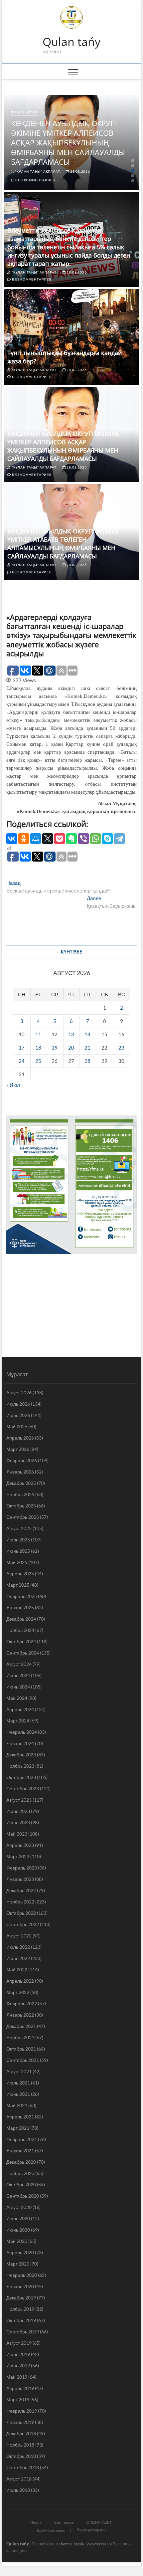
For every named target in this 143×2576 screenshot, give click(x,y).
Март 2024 (18, 1721)
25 (38, 1061)
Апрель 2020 (20, 2252)
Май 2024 (17, 1698)
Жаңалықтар (24, 112)
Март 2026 (18, 1449)
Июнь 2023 (18, 1822)
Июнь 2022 (18, 1958)
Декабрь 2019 (21, 2298)
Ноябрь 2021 (20, 2037)
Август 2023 (19, 1800)
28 (87, 1061)
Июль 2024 (18, 1675)
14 (87, 1034)
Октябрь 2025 (21, 1506)
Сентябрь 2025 (23, 1517)
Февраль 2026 (22, 1460)
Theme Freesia (71, 2544)
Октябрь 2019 (21, 2320)
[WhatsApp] (95, 839)
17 (22, 1048)
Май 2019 (17, 2377)
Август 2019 (19, 2343)
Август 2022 (19, 1936)
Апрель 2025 (20, 1574)
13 (71, 1034)
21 (87, 1048)
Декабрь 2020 (21, 2162)
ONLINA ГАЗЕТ (99, 2522)
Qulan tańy (71, 42)
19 (55, 1048)
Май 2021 (17, 2105)
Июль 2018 (18, 2490)
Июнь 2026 (18, 1415)
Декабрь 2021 (21, 2026)
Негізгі (35, 2522)
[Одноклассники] (24, 839)
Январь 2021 (20, 2151)
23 (121, 1048)
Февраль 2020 (22, 2275)
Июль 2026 (18, 1404)
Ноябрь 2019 (20, 2309)
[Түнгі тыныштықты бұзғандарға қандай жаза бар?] (71, 337)
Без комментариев (35, 180)
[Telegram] (119, 839)
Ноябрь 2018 (20, 2445)
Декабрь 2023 (21, 1755)
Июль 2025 (18, 1540)
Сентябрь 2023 (23, 1788)
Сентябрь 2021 (23, 2060)
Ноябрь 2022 (20, 1902)
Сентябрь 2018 (23, 2467)
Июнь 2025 (18, 1551)
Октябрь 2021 (21, 2049)
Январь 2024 (20, 1743)
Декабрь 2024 (21, 1619)
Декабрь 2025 (21, 1483)
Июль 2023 (18, 1811)
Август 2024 (19, 1664)
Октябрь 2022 (21, 1913)
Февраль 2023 (22, 1868)
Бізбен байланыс (51, 2530)
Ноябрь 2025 (20, 1494)
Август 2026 (19, 1392)
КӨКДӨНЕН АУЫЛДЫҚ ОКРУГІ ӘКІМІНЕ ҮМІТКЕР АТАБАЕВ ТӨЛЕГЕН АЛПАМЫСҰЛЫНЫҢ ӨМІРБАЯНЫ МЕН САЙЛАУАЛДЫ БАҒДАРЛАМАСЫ (63, 544)
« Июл (13, 1085)
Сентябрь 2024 (23, 1653)
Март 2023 (18, 1856)
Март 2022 (18, 1992)
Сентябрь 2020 (23, 2196)
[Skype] (107, 839)
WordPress (96, 2544)
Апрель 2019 (20, 2388)
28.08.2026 (80, 171)
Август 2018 (19, 2479)
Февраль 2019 (22, 2411)
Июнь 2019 (18, 2366)
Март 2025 (18, 1585)
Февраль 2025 (22, 1596)
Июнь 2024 (18, 1687)
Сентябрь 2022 (23, 1924)
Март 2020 (18, 2264)
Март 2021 (18, 2128)
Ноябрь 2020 (20, 2173)
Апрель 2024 (20, 1709)
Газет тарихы (64, 2522)
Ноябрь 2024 (20, 1630)
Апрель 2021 (20, 2117)
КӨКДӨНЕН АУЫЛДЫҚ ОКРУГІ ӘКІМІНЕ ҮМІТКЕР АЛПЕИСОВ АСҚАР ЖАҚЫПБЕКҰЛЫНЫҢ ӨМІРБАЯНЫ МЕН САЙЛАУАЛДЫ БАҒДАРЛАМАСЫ (68, 142)
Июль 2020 (18, 2218)
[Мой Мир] (36, 839)
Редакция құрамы (92, 2530)
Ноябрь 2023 (20, 1766)
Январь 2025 (20, 1607)
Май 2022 (17, 1970)
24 (22, 1061)
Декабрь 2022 (21, 1890)
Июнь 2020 (18, 2230)
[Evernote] (71, 839)
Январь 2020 (20, 2286)
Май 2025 (17, 1562)
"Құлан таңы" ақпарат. (38, 171)
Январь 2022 (20, 2015)
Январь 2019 (20, 2422)
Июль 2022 (18, 1947)
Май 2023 (17, 1834)
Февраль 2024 (22, 1732)
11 (38, 1034)
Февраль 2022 (22, 2003)
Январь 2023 (20, 1879)
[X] (48, 839)
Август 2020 (19, 2207)
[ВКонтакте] (12, 839)
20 (71, 1048)
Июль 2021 (18, 2083)
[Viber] (83, 839)
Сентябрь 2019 (23, 2332)
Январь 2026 (20, 1472)
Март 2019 (18, 2399)
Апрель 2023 (20, 1845)
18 (38, 1048)
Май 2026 (17, 1426)
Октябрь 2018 (21, 2456)
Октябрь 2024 (21, 1641)
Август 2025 (19, 1528)
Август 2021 (19, 2071)
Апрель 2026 (20, 1438)
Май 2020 (17, 2241)
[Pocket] (60, 839)
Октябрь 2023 (21, 1777)
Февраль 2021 (22, 2139)
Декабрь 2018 (21, 2433)
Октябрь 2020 (21, 2184)
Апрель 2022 (20, 1981)
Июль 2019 (18, 2354)
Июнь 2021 (18, 2094)
